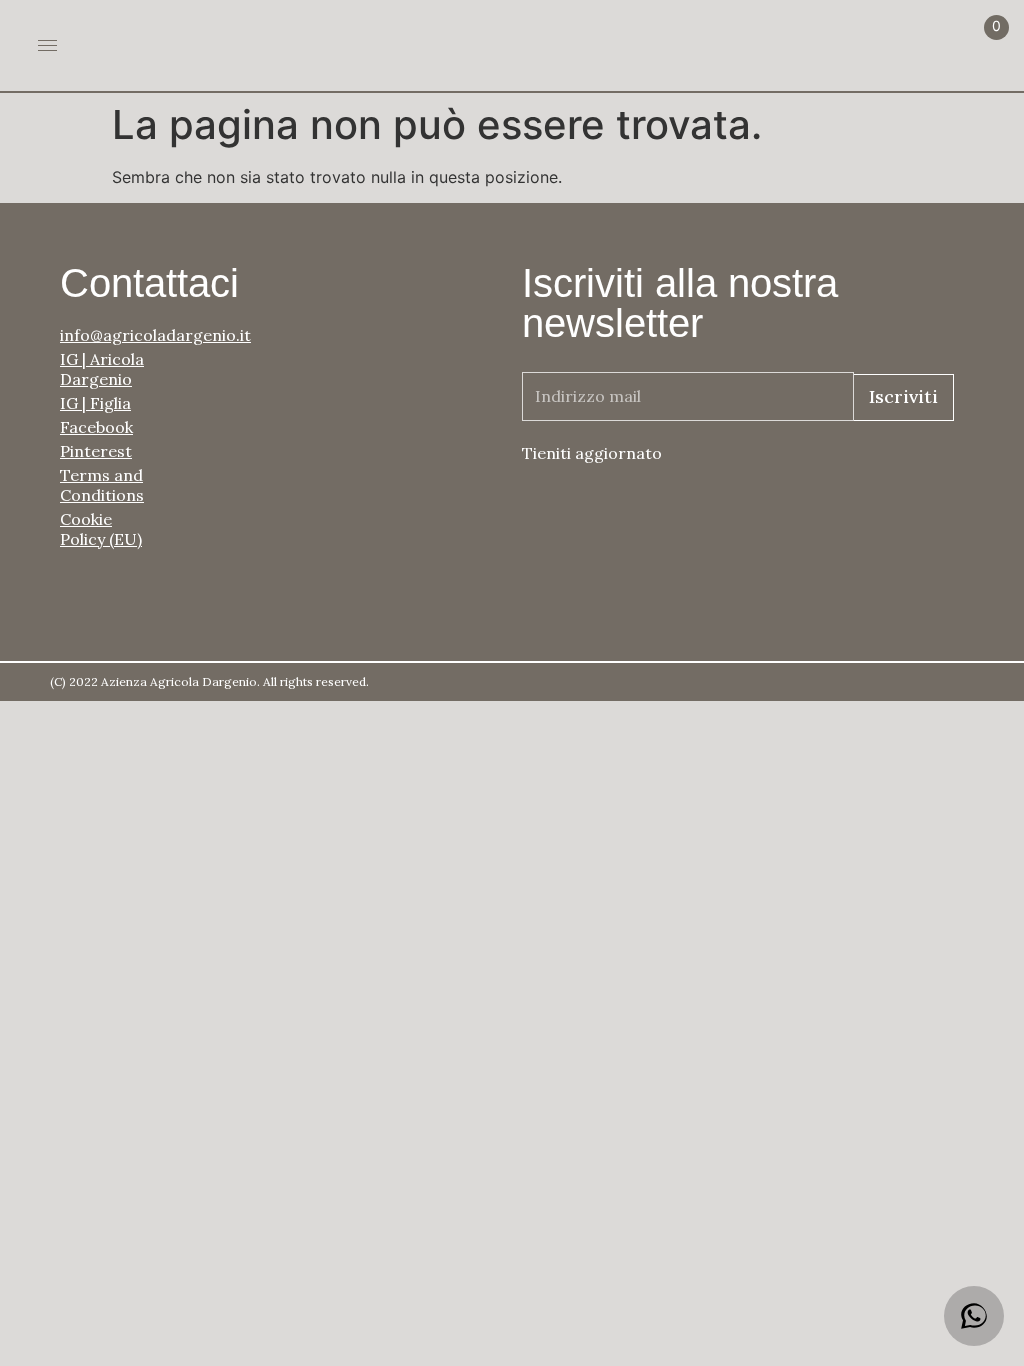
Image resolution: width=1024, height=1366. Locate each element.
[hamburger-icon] (47, 45)
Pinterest (96, 451)
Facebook (96, 427)
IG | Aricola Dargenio (102, 369)
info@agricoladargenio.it (110, 335)
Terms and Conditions (102, 485)
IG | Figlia (95, 403)
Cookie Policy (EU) (101, 529)
